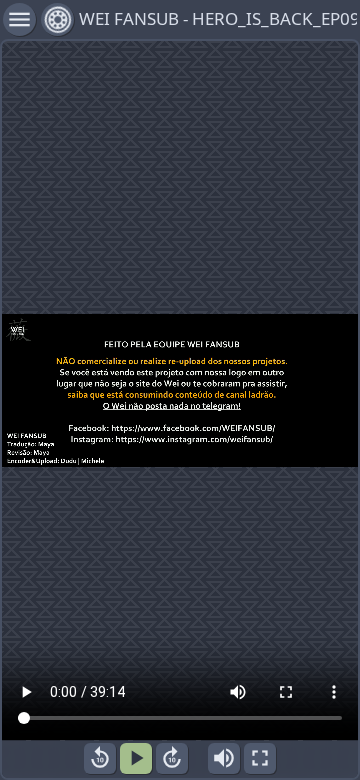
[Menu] (57, 19)
